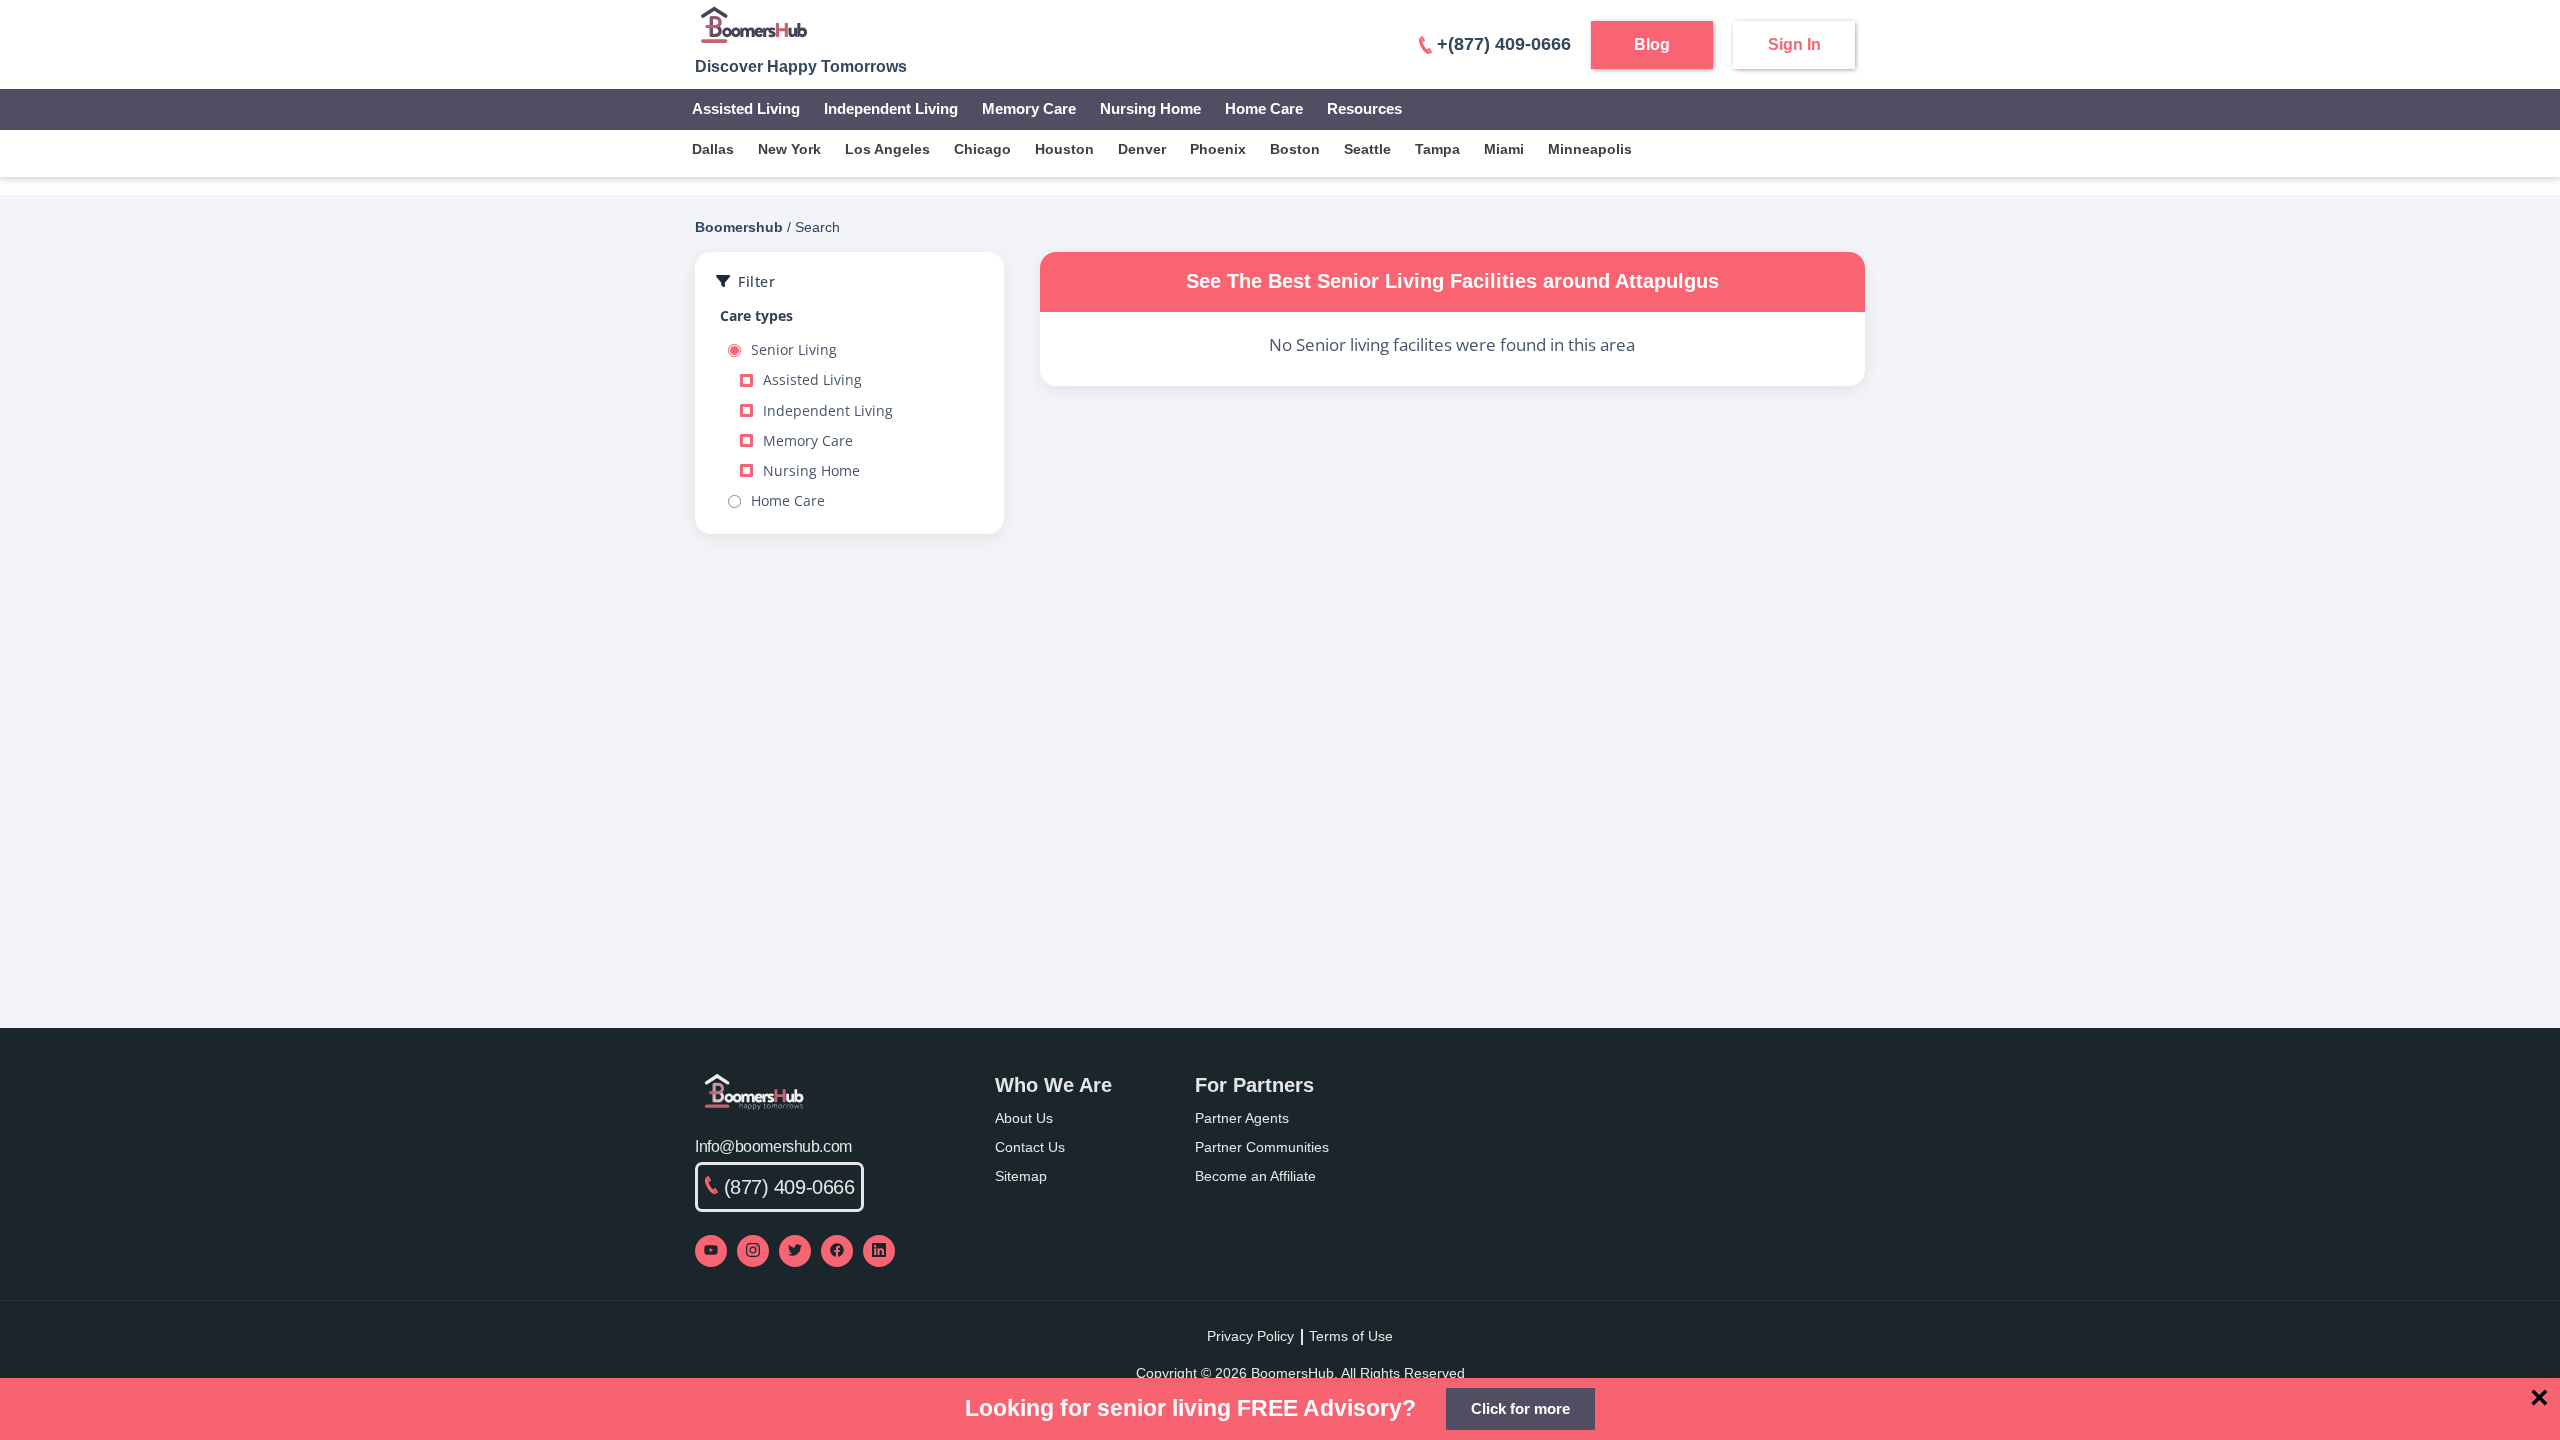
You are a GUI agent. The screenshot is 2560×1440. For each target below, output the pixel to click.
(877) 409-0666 (789, 1187)
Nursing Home (1150, 108)
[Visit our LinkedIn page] (879, 1251)
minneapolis (1590, 149)
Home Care (1264, 108)
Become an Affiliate (1255, 1176)
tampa (1437, 149)
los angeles (887, 149)
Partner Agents (1242, 1118)
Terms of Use (1351, 1336)
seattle (1367, 149)
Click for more (1520, 1408)
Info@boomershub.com (773, 1146)
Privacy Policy (1250, 1336)
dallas (713, 149)
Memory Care (1029, 108)
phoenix (1218, 149)
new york (789, 149)
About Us (1024, 1118)
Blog (1652, 44)
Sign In (1794, 44)
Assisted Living (746, 108)
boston (1295, 149)
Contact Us (1030, 1147)
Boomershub (739, 227)
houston (1064, 149)
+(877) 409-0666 (1504, 44)
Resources (1364, 108)
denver (1142, 149)
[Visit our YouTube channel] (711, 1251)
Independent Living (891, 108)
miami (1504, 149)
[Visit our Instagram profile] (753, 1251)
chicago (982, 149)
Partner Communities (1262, 1147)
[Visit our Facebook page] (837, 1251)
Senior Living (794, 350)
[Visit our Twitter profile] (795, 1251)
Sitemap (1021, 1176)
